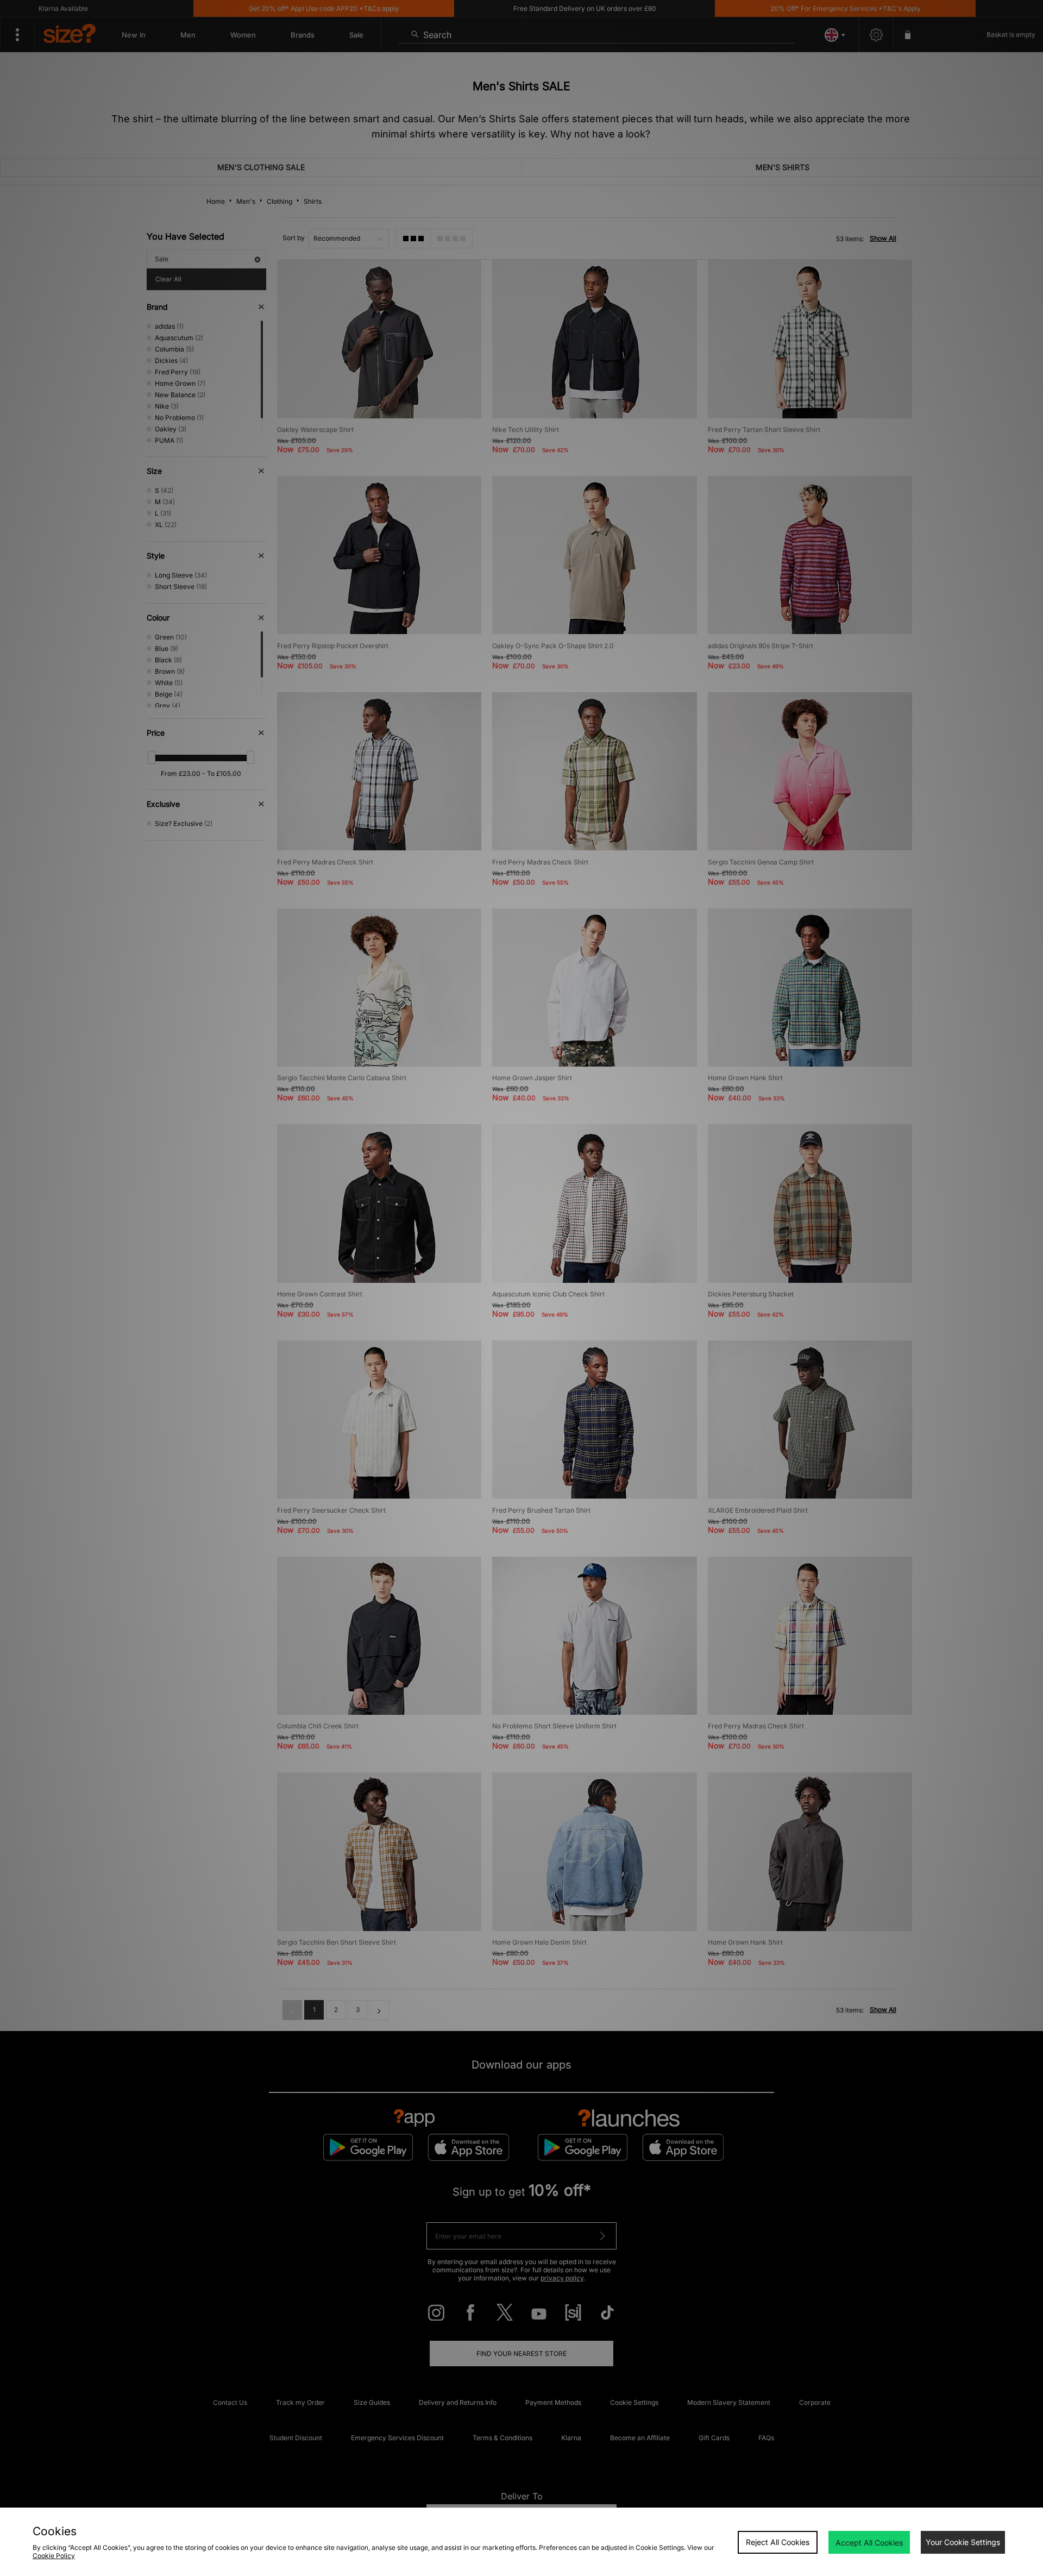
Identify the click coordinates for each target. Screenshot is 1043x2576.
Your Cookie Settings (963, 2542)
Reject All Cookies (778, 2542)
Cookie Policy (54, 2556)
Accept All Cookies (869, 2543)
